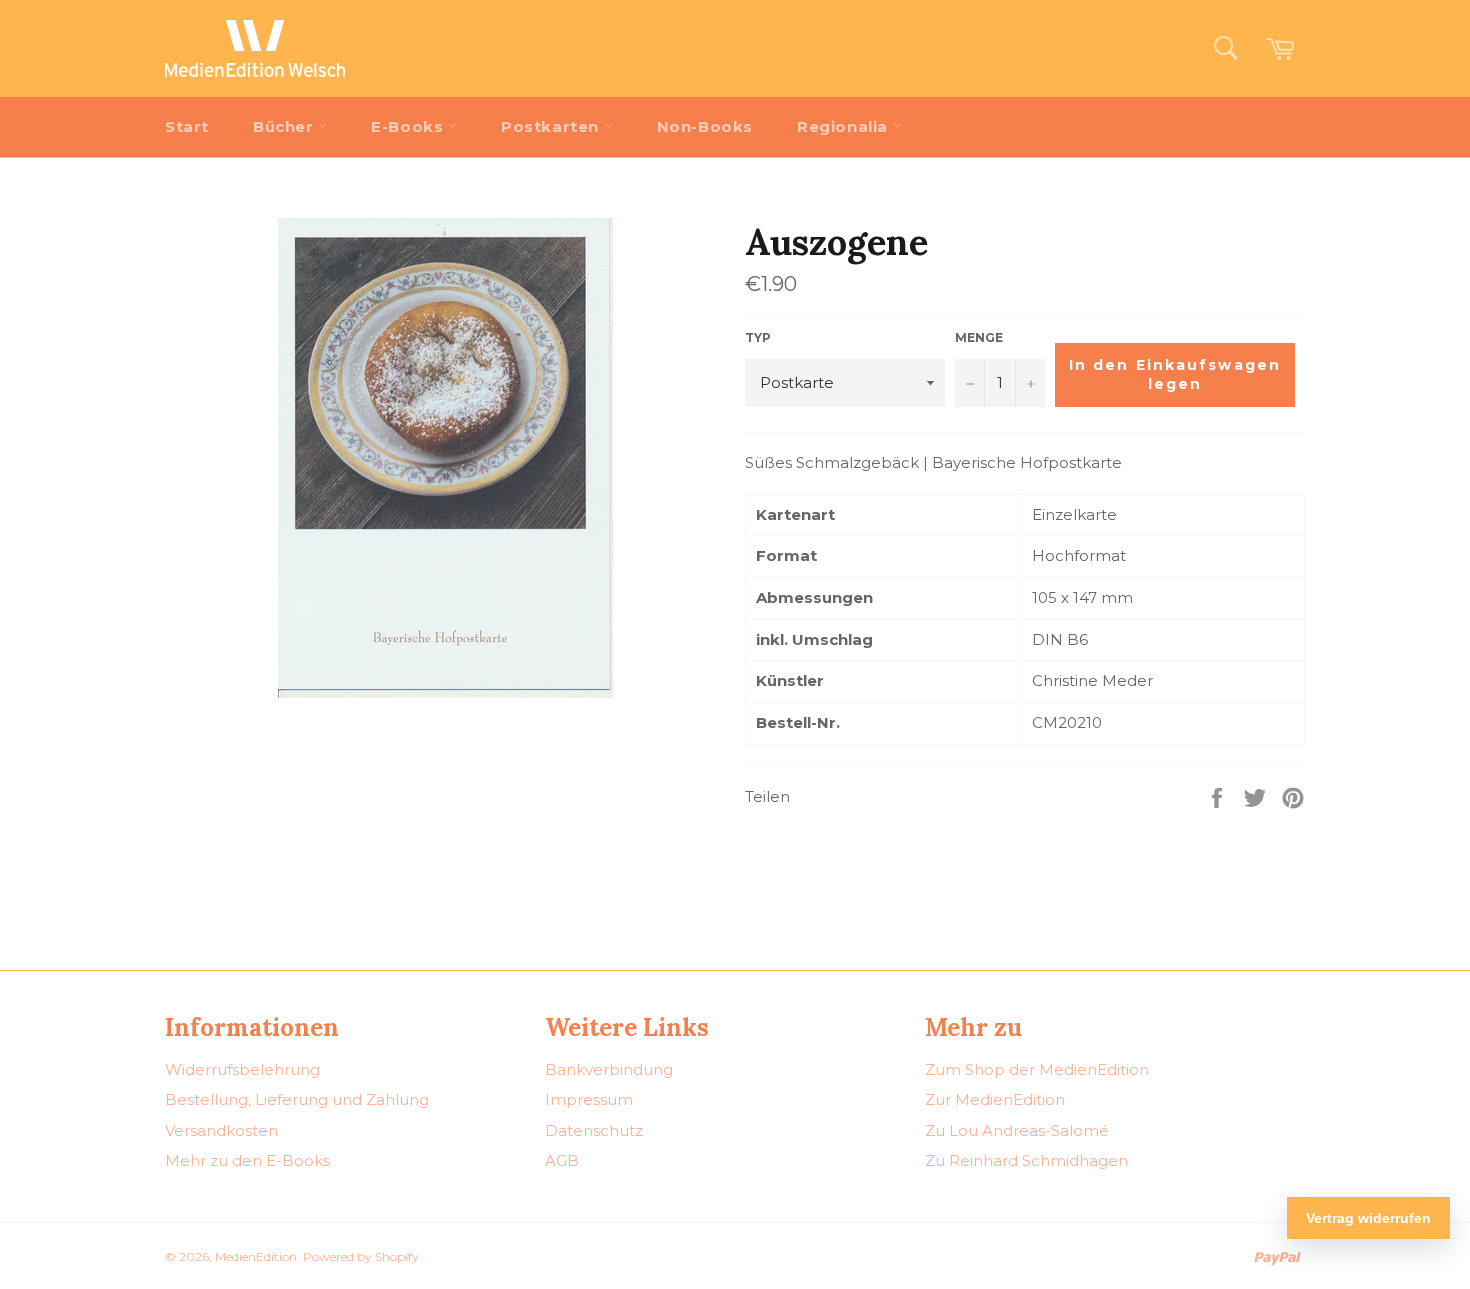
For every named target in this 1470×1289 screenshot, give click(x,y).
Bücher (285, 126)
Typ (758, 337)
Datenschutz (594, 1130)
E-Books (409, 126)
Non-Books (705, 126)
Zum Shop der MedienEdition (1037, 1069)
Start (187, 126)
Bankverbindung (609, 1069)
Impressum (589, 1099)
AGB (562, 1160)
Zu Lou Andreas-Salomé (1017, 1130)
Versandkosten (221, 1130)
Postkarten (552, 126)
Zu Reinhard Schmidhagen (1026, 1160)
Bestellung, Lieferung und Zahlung (297, 1099)
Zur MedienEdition (995, 1099)
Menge (979, 337)
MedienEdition (256, 1256)
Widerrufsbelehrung (242, 1069)
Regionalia (845, 126)
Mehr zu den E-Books (247, 1160)
